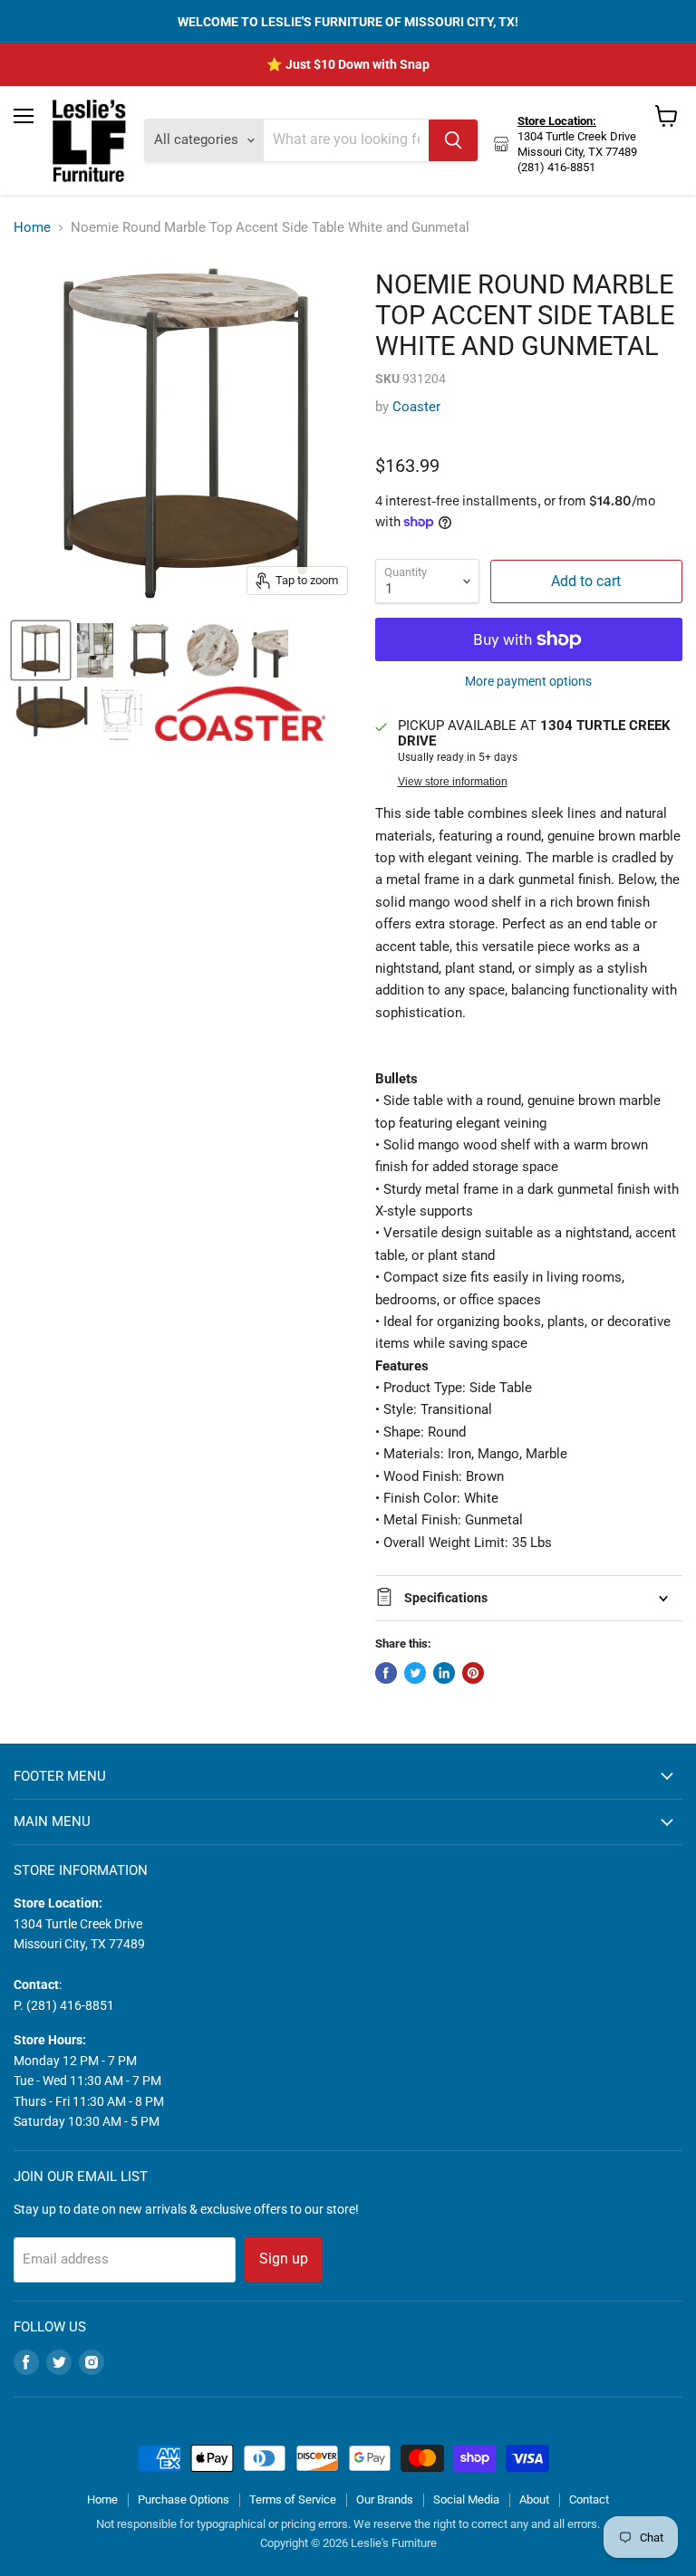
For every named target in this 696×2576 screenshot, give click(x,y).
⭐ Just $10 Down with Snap (348, 64)
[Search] (453, 140)
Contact (589, 2499)
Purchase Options (184, 2499)
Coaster (416, 407)
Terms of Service (293, 2499)
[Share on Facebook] (386, 1673)
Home (32, 228)
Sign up (284, 2259)
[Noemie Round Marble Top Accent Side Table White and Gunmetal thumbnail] (41, 650)
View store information (453, 782)
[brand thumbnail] (240, 714)
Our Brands (385, 2499)
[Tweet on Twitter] (415, 1673)
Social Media (466, 2499)
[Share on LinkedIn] (444, 1673)
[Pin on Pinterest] (473, 1673)
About (534, 2499)
